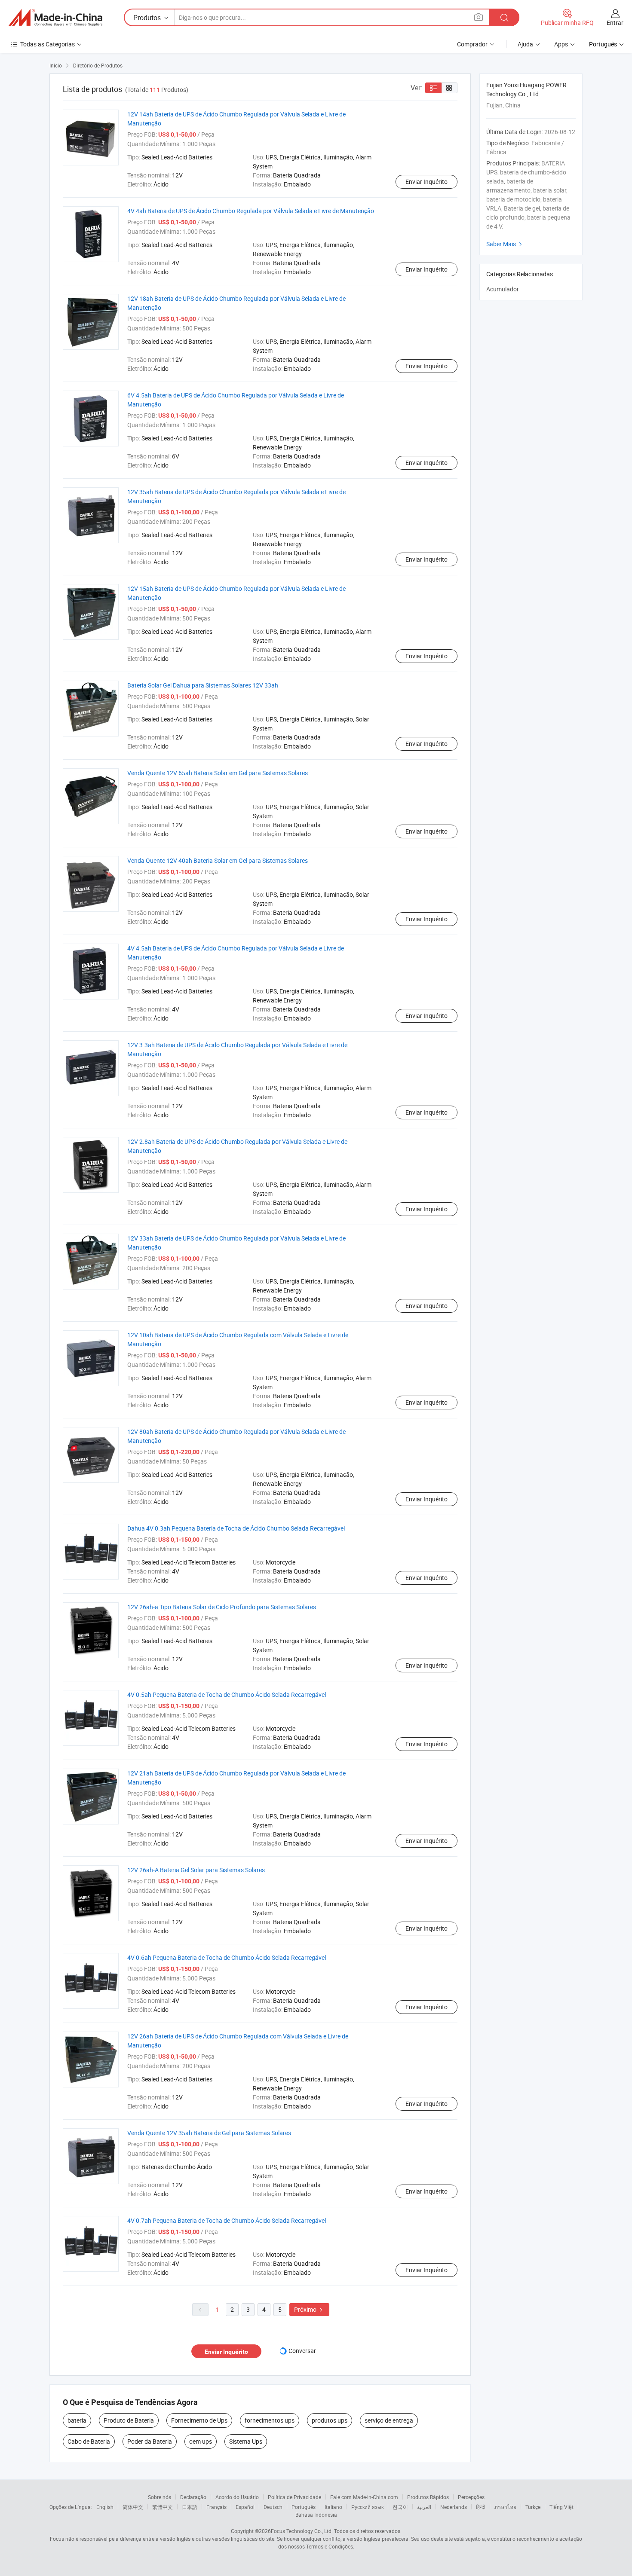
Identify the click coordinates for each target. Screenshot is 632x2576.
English (105, 2507)
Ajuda (525, 44)
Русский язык (367, 2507)
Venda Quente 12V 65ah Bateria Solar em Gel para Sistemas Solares (218, 773)
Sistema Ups (246, 2441)
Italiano (333, 2507)
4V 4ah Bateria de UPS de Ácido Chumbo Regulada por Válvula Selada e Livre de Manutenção (251, 211)
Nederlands (454, 2507)
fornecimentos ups (270, 2420)
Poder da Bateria (150, 2441)
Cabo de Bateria (89, 2441)
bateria (77, 2420)
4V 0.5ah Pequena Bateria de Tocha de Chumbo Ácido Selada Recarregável (227, 1694)
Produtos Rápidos (428, 2497)
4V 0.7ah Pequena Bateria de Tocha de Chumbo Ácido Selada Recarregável (227, 2220)
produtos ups (330, 2420)
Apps (561, 44)
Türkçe (533, 2507)
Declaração (193, 2497)
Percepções (471, 2497)
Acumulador (503, 289)
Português (304, 2507)
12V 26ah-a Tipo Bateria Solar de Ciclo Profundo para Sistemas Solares (222, 1607)
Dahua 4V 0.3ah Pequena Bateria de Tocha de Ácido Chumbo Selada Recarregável (236, 1528)
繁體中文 (163, 2507)
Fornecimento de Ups (199, 2420)
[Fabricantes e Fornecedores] (55, 18)
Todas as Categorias (48, 44)
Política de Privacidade (295, 2497)
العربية (424, 2507)
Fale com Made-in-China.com (364, 2497)
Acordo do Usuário (237, 2497)
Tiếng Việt (561, 2507)
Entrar (615, 23)
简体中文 (133, 2507)
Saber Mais (505, 244)
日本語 (190, 2507)
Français (216, 2507)
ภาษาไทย (505, 2507)
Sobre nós (160, 2497)
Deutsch (273, 2507)
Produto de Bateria (129, 2420)
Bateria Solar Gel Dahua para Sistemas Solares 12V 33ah (203, 685)
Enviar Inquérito (426, 182)
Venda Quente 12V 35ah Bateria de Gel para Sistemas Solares (209, 2133)
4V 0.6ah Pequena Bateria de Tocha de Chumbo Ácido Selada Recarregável (227, 1957)
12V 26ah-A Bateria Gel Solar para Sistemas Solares (196, 1870)
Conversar (302, 2351)
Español (245, 2507)
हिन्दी (481, 2507)
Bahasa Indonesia (316, 2515)
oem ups (201, 2441)
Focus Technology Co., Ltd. (302, 2531)
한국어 (400, 2507)
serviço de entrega (389, 2420)
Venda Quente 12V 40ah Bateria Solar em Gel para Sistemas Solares (218, 860)
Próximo (309, 2309)
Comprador (472, 44)
